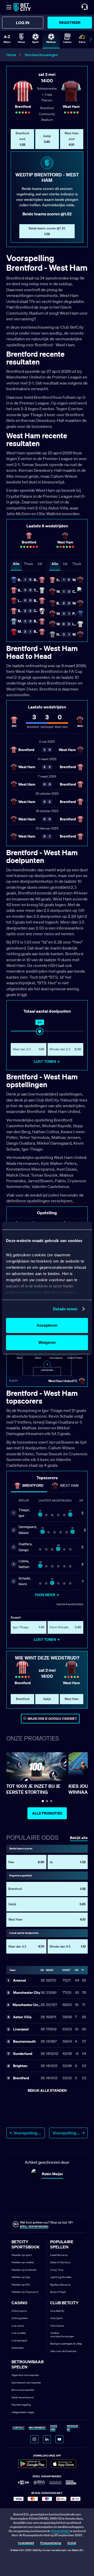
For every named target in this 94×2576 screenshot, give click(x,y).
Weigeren (47, 1342)
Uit (40, 564)
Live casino (18, 2326)
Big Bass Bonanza (60, 2285)
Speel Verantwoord (22, 2397)
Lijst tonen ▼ (47, 1062)
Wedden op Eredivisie (24, 2270)
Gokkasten (18, 2348)
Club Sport (56, 2318)
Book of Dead (58, 2292)
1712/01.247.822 (60, 2531)
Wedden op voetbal (23, 2262)
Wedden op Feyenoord (25, 2292)
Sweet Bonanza (59, 2255)
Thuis (28, 564)
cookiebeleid (28, 1292)
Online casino (19, 2311)
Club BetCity (57, 2311)
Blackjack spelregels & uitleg (66, 2344)
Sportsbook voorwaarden (26, 2383)
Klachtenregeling (21, 2405)
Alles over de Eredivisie (63, 2351)
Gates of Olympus (60, 2262)
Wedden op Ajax (21, 2277)
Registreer (70, 22)
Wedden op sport (22, 2255)
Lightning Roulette (61, 2277)
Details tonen (65, 1309)
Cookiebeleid (26, 2543)
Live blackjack (19, 2341)
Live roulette (19, 2333)
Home (11, 55)
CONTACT (19, 2428)
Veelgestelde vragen (23, 2412)
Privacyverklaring (51, 2543)
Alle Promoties (47, 1813)
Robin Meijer (52, 2174)
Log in (23, 23)
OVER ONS (54, 2428)
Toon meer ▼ (47, 1595)
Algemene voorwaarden (25, 2375)
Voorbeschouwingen (41, 55)
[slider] (40, 1031)
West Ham (69, 1486)
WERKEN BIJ (72, 2428)
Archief (72, 2543)
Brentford (33, 1486)
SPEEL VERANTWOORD (34, 2226)
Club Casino (57, 2326)
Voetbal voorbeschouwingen (62, 2335)
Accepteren (47, 1325)
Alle (16, 564)
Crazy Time (57, 2270)
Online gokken (20, 2318)
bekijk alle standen (47, 2090)
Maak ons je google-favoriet (52, 1719)
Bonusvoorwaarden (23, 2390)
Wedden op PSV (21, 2285)
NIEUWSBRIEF (37, 2428)
